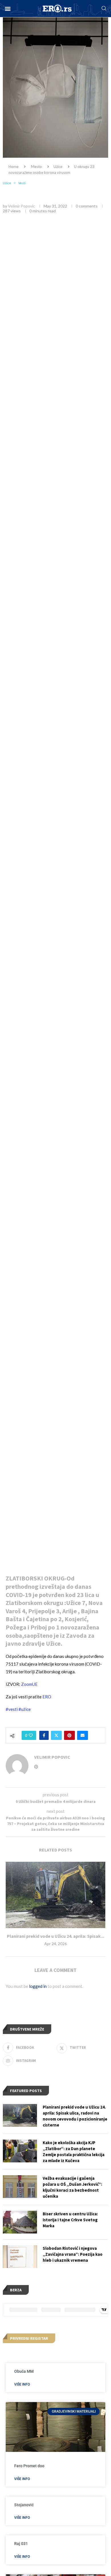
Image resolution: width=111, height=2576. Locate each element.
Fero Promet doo (29, 2466)
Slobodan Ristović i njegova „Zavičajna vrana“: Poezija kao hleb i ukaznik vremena (73, 2254)
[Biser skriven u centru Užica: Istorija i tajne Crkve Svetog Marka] (20, 2222)
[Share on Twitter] (56, 1735)
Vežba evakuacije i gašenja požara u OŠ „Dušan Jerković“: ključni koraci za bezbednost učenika (72, 2187)
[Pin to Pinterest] (69, 1735)
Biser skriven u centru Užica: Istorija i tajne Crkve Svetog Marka (70, 2220)
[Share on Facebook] (44, 1735)
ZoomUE (29, 1684)
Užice (58, 167)
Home (14, 167)
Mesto (36, 167)
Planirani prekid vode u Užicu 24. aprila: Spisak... (55, 1936)
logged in (38, 1986)
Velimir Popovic (21, 206)
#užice (25, 1709)
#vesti (12, 1709)
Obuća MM (24, 2371)
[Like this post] (31, 1735)
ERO (47, 1697)
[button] (8, 9)
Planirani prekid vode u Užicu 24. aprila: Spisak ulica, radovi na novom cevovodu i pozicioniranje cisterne (75, 2116)
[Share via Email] (83, 1735)
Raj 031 (21, 2544)
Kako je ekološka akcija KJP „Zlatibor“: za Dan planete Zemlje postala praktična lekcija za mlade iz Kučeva (74, 2152)
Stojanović (24, 2505)
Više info (22, 2384)
